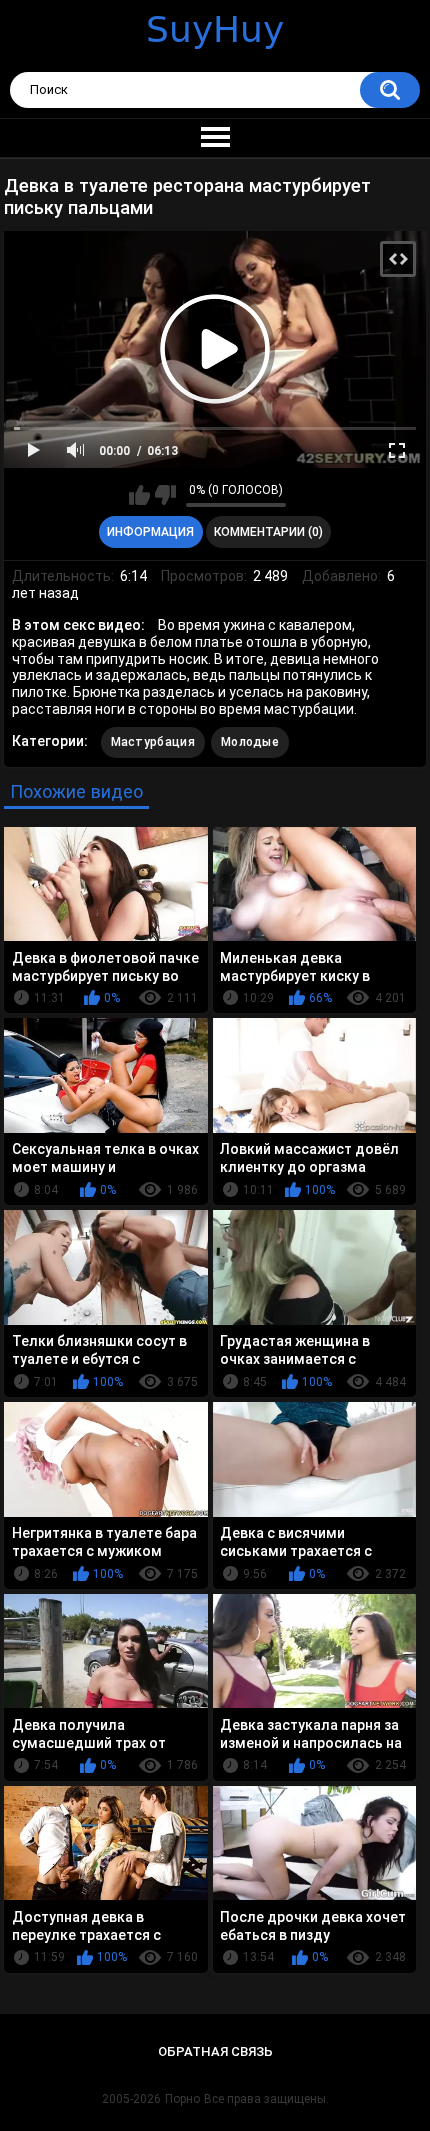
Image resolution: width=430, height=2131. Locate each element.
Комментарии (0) (268, 532)
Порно (182, 2099)
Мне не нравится (165, 495)
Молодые (250, 742)
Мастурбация (153, 742)
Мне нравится (139, 495)
